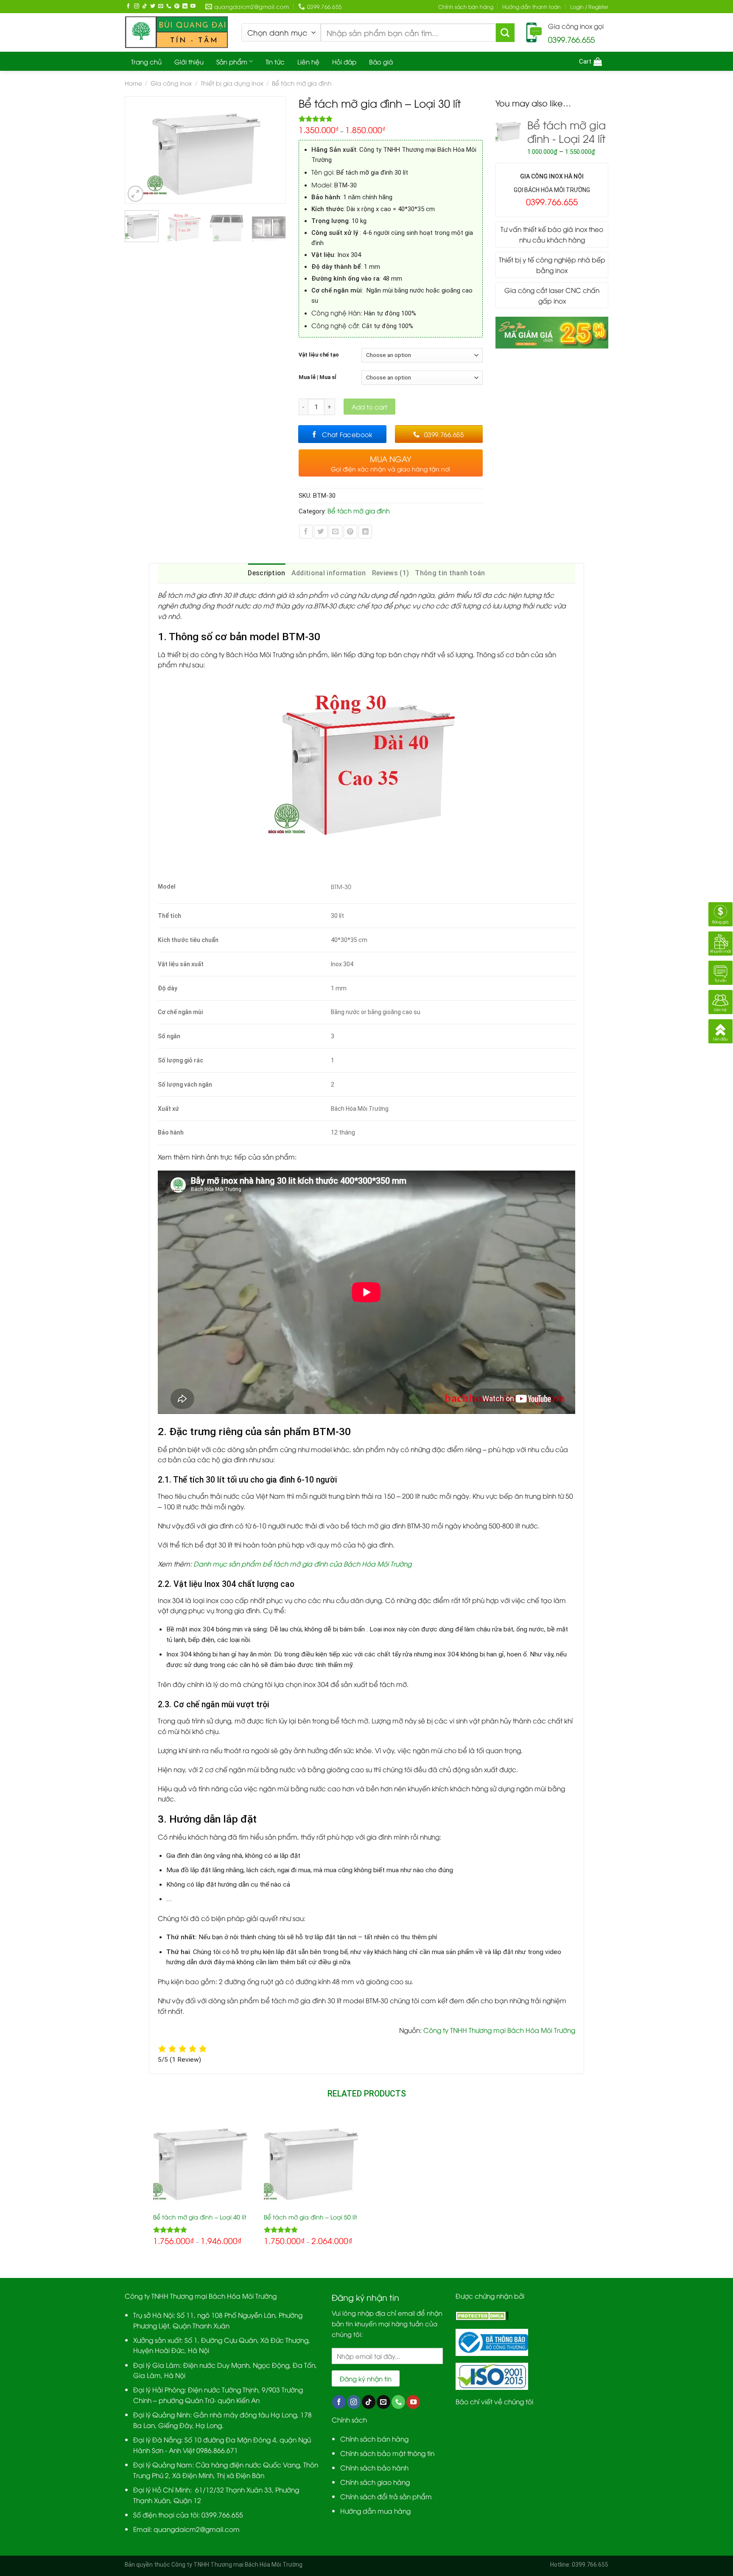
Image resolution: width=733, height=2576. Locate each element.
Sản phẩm (232, 61)
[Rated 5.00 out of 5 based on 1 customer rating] (391, 119)
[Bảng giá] (720, 913)
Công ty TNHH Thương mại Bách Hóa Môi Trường (499, 2030)
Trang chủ (146, 61)
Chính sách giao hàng (375, 2482)
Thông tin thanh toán (450, 573)
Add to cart (369, 407)
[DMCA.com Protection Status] (482, 2315)
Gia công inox (171, 83)
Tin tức (275, 61)
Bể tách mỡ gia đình (302, 83)
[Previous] (135, 150)
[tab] (267, 573)
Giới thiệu (189, 61)
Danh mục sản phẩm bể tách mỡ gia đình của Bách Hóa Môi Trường (302, 1563)
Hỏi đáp (344, 61)
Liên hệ (308, 61)
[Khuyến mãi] (720, 942)
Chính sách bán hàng (466, 7)
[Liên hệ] (720, 1000)
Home (133, 83)
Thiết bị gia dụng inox (232, 83)
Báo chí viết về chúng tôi (494, 2401)
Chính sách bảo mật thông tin (387, 2453)
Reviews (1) (391, 573)
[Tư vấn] (720, 971)
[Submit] (505, 33)
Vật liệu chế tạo (319, 355)
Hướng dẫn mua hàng (375, 2510)
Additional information (329, 573)
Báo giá (381, 61)
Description (267, 573)
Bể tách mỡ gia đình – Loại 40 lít (200, 2217)
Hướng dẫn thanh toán (532, 7)
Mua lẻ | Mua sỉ (318, 377)
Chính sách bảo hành (374, 2467)
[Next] (275, 150)
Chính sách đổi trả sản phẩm (386, 2496)
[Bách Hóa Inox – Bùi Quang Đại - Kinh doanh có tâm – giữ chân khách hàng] (177, 32)
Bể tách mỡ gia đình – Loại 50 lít (311, 2217)
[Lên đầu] (720, 1030)
